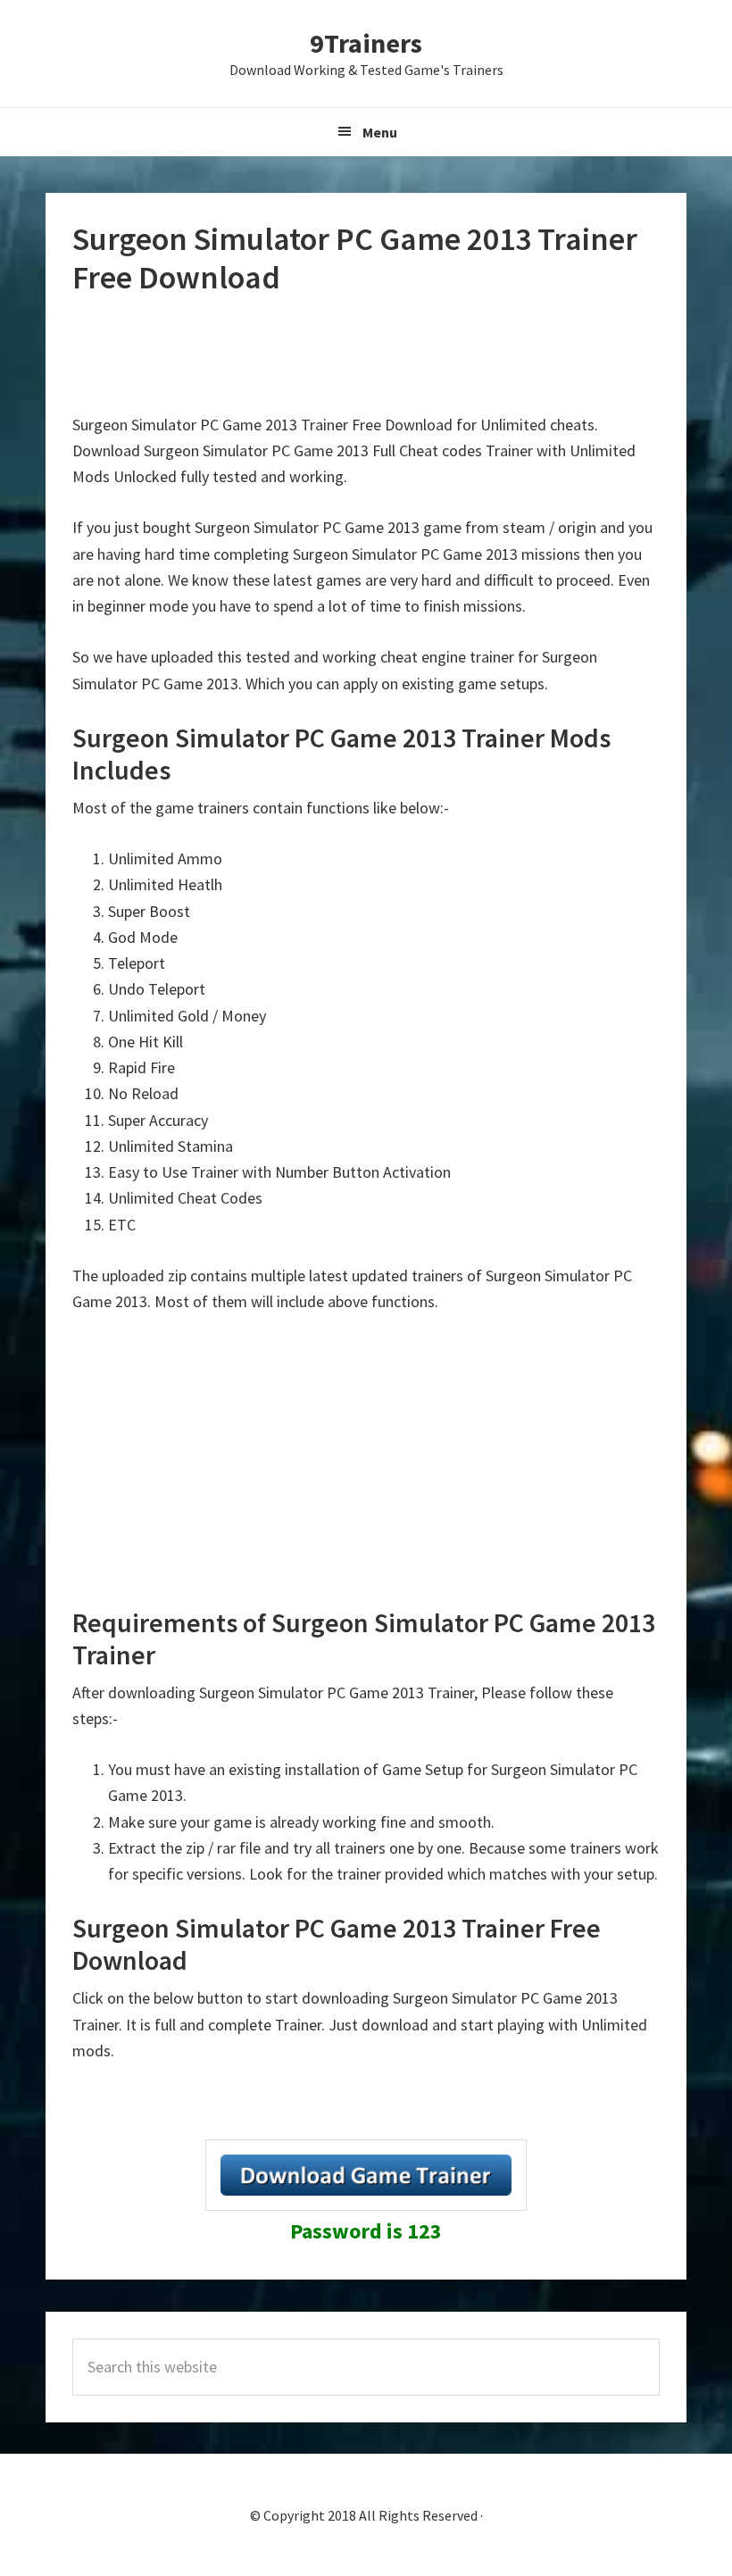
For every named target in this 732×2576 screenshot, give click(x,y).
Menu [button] (380, 132)
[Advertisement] (397, 354)
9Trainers (366, 43)
